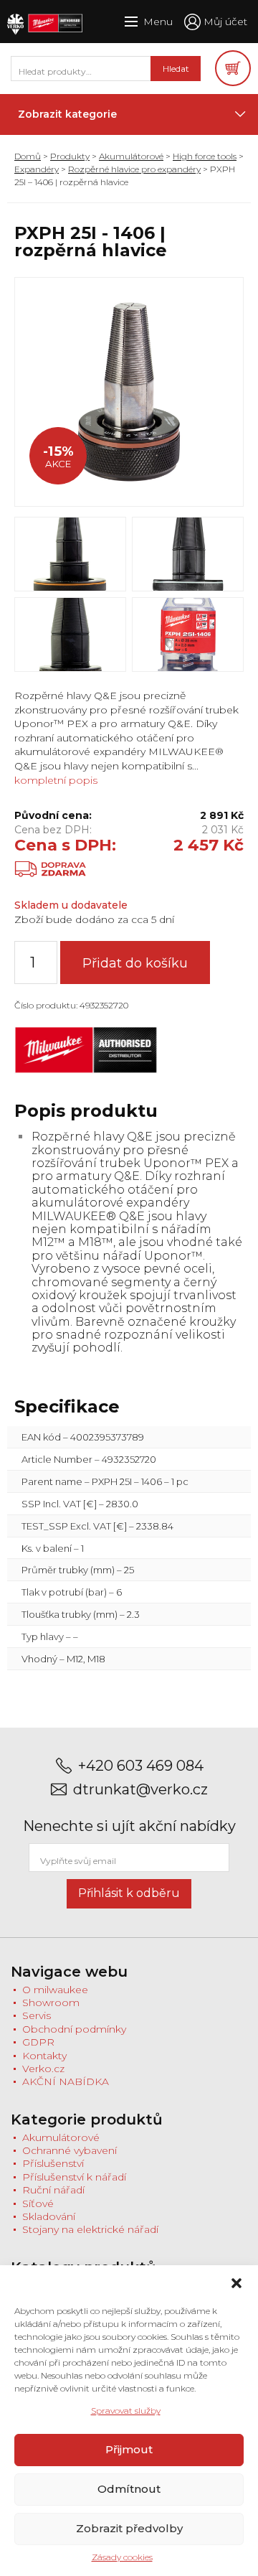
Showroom (51, 2003)
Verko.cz (43, 2069)
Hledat (176, 69)
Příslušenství (53, 2163)
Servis (37, 2015)
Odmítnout (129, 2489)
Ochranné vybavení (70, 2150)
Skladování (49, 2216)
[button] (236, 2283)
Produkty (70, 156)
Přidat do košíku (135, 963)
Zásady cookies (122, 2557)
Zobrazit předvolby (129, 2528)
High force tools (205, 156)
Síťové (38, 2203)
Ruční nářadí (53, 2190)
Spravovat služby (126, 2411)
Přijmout (129, 2449)
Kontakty (44, 2056)
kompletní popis (56, 780)
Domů (28, 156)
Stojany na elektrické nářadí (90, 2229)
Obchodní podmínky (74, 2029)
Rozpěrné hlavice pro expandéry (134, 169)
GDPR (38, 2042)
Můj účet (225, 22)
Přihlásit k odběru (129, 1893)
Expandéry (37, 169)
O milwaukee (55, 1990)
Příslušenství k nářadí (74, 2177)
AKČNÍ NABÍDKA (66, 2081)
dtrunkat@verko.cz (140, 1790)
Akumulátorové (131, 156)
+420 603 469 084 (141, 1766)
